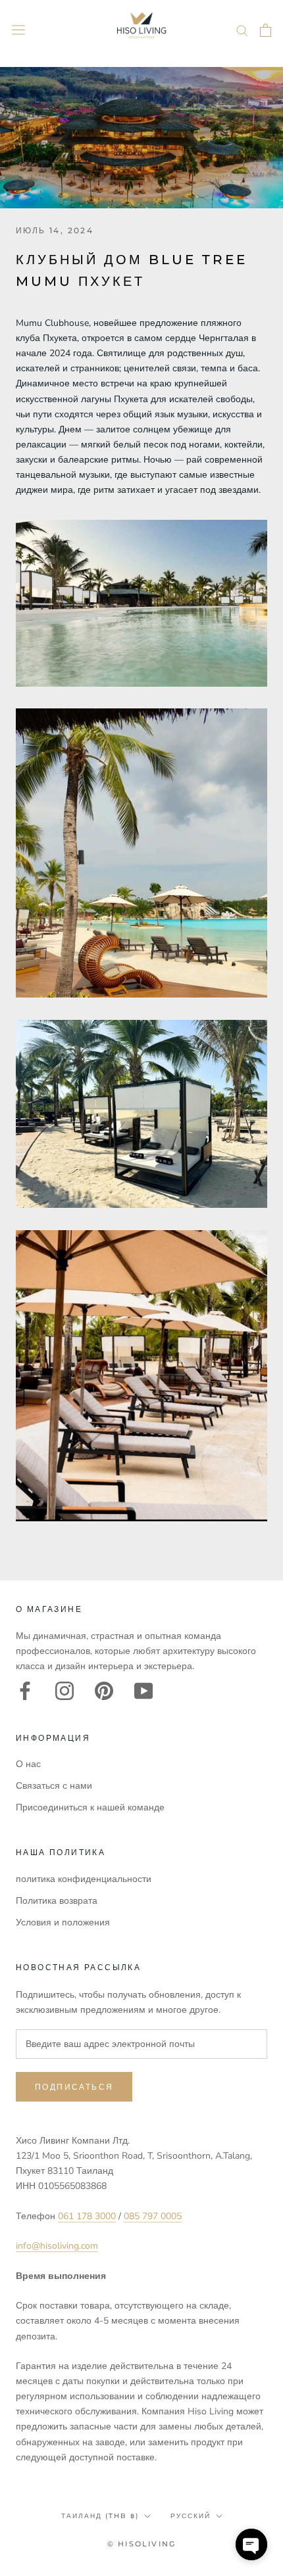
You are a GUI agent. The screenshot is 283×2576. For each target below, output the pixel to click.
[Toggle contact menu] (251, 2544)
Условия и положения (63, 1922)
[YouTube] (143, 1691)
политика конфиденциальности (84, 1879)
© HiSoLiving (141, 2544)
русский (191, 2516)
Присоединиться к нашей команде (90, 1807)
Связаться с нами (54, 1786)
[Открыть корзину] (266, 30)
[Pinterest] (104, 1691)
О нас (28, 1764)
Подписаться (74, 2087)
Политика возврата (57, 1901)
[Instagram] (64, 1691)
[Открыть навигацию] (18, 30)
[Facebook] (25, 1691)
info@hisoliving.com (57, 2246)
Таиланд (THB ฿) (100, 2516)
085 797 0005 (153, 2216)
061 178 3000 (87, 2216)
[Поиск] (242, 30)
